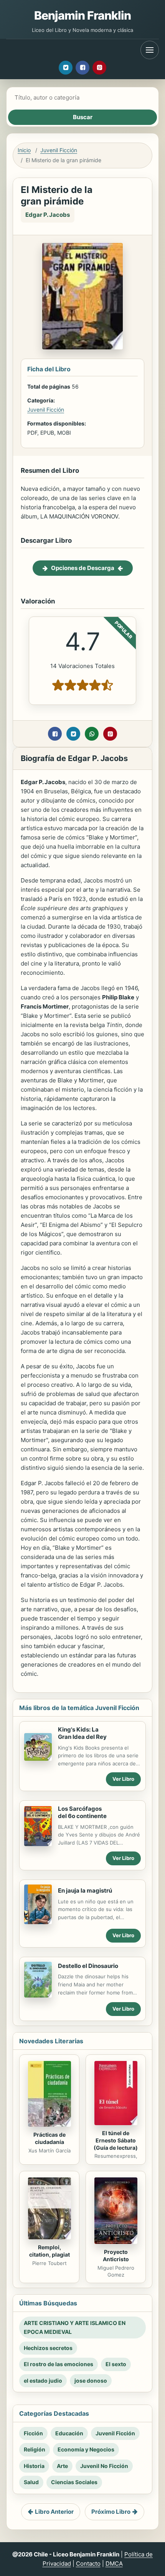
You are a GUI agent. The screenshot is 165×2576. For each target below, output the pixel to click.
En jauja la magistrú (85, 1890)
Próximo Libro (111, 2512)
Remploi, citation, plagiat (49, 2251)
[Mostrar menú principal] (150, 50)
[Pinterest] (99, 68)
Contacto (88, 2564)
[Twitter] (66, 68)
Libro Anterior (54, 2512)
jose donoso (91, 2381)
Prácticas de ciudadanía (49, 2138)
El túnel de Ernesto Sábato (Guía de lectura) (116, 2140)
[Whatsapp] (92, 734)
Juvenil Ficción (59, 150)
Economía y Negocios (86, 2449)
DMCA (114, 2564)
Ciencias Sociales (74, 2482)
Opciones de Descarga (83, 568)
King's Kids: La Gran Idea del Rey (82, 1733)
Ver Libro (123, 1779)
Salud (31, 2482)
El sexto (116, 2364)
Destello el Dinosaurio (88, 1966)
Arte (62, 2466)
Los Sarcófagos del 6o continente (82, 1812)
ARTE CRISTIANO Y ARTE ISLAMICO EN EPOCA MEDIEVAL (75, 2327)
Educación (69, 2433)
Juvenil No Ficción (104, 2466)
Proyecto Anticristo (116, 2255)
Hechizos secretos (48, 2348)
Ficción (33, 2433)
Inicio (24, 150)
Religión (35, 2449)
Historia (34, 2466)
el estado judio (43, 2381)
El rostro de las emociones (59, 2364)
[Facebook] (82, 68)
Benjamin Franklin (83, 15)
